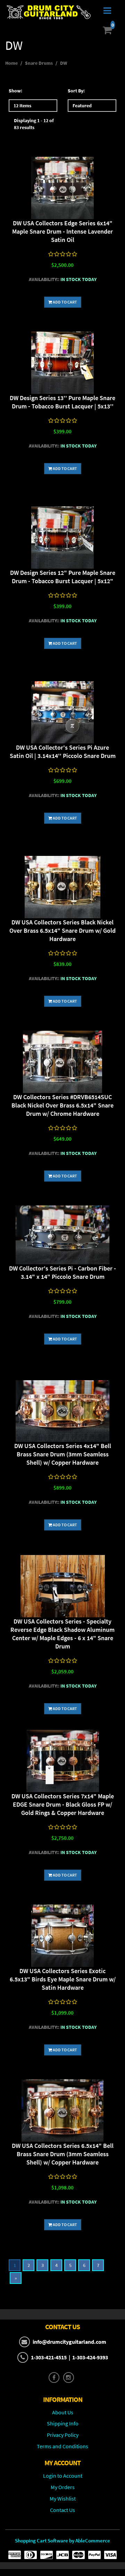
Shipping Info (63, 2423)
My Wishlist (63, 2498)
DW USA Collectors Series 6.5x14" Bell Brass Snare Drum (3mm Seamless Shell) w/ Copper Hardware (63, 2154)
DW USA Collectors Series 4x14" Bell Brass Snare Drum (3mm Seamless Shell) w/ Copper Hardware (63, 1454)
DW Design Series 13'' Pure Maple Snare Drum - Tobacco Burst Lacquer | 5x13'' (62, 402)
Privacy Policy (63, 2435)
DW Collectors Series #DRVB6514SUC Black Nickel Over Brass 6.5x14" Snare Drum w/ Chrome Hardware (62, 1105)
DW (64, 63)
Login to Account (63, 2476)
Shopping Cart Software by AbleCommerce (62, 2541)
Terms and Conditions (62, 2446)
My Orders (63, 2487)
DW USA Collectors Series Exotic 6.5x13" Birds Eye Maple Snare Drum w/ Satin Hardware (63, 1979)
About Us (63, 2412)
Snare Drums (39, 63)
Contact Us (62, 2510)
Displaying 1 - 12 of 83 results (34, 124)
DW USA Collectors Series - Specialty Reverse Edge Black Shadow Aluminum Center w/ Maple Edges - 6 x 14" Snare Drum (62, 1634)
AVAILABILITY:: (44, 279)
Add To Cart (65, 302)
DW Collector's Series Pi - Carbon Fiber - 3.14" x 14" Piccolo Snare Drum (62, 1272)
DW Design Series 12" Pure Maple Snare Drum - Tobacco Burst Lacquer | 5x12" (63, 577)
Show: (15, 91)
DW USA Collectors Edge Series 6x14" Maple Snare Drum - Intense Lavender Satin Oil (62, 231)
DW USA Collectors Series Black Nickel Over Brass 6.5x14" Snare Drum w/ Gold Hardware (62, 930)
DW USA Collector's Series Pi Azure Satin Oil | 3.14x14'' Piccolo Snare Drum (63, 752)
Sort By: (76, 91)
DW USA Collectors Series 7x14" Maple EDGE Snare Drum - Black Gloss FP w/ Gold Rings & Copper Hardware (63, 1804)
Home (11, 63)
